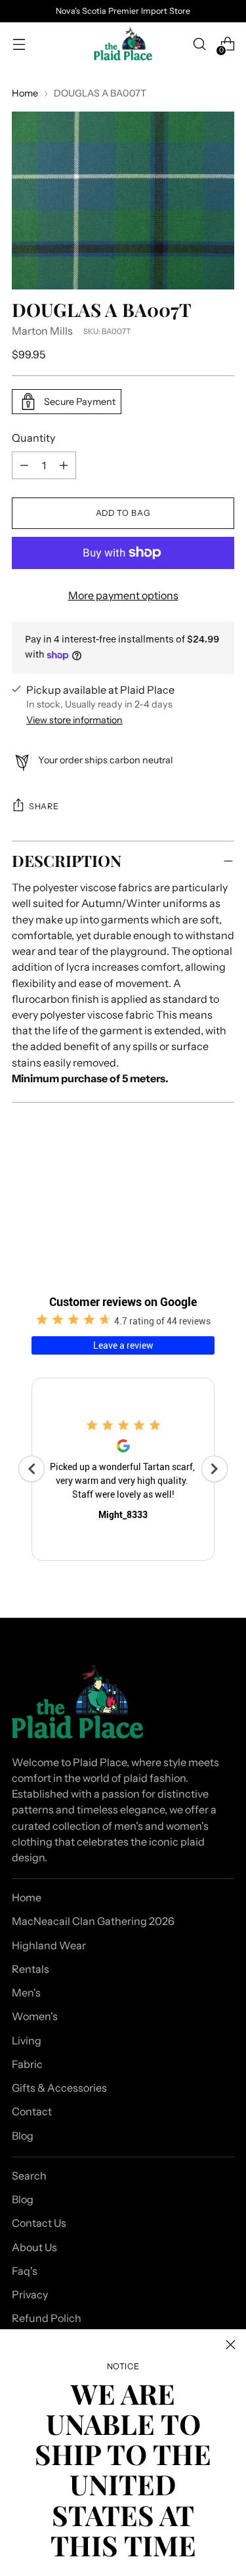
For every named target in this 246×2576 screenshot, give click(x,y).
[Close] (231, 2345)
